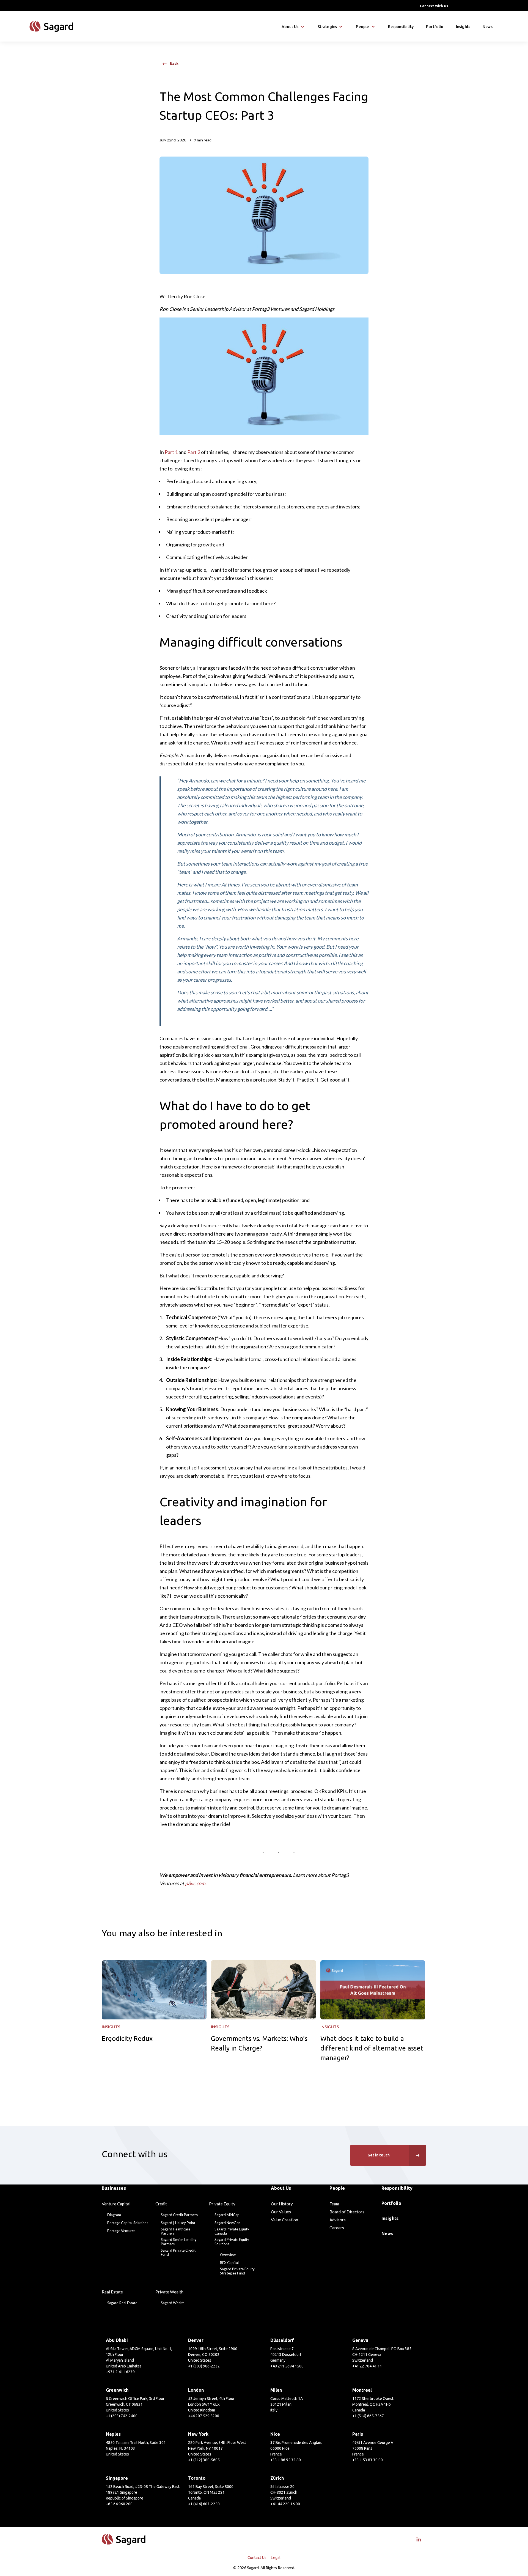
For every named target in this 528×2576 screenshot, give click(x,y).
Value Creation (284, 2220)
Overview (228, 2255)
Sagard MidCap (227, 2215)
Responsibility (401, 27)
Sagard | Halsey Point (178, 2223)
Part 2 (194, 452)
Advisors (338, 2220)
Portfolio (435, 27)
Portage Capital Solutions (128, 2223)
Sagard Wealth (173, 2303)
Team (334, 2204)
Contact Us (257, 2558)
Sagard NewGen (227, 2223)
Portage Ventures (121, 2231)
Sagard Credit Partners (179, 2215)
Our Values (281, 2212)
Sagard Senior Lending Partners (179, 2242)
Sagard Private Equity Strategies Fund (237, 2271)
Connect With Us (434, 6)
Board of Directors (347, 2212)
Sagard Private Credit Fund (178, 2253)
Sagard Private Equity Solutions (232, 2242)
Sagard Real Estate (122, 2303)
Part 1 (171, 452)
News (488, 27)
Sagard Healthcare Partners (176, 2231)
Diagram (114, 2215)
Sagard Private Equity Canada (232, 2231)
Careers (337, 2228)
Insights (463, 27)
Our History (282, 2204)
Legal (276, 2558)
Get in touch (379, 2155)
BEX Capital (229, 2263)
